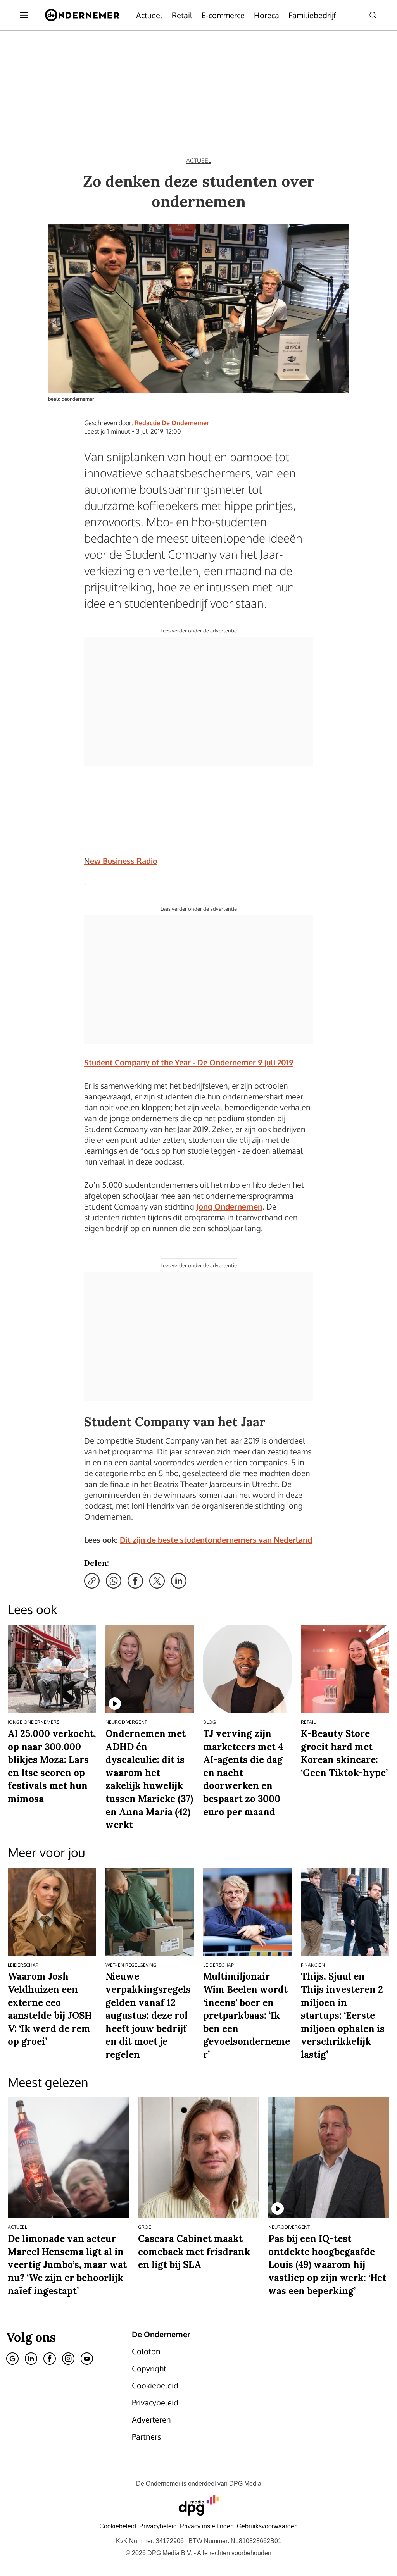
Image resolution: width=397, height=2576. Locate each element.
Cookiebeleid (118, 2526)
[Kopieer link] (92, 1581)
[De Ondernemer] (82, 15)
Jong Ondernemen (229, 1206)
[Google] (12, 2359)
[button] (207, 2526)
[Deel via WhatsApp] (114, 1581)
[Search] (373, 15)
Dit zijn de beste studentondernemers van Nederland (216, 1540)
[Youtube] (87, 2359)
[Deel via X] (157, 1581)
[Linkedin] (31, 2359)
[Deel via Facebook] (135, 1581)
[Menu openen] (24, 15)
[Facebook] (50, 2359)
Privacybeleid (158, 2526)
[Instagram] (68, 2359)
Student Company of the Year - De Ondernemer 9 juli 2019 (189, 1062)
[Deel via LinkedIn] (179, 1581)
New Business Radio (121, 861)
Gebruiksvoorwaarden (267, 2526)
